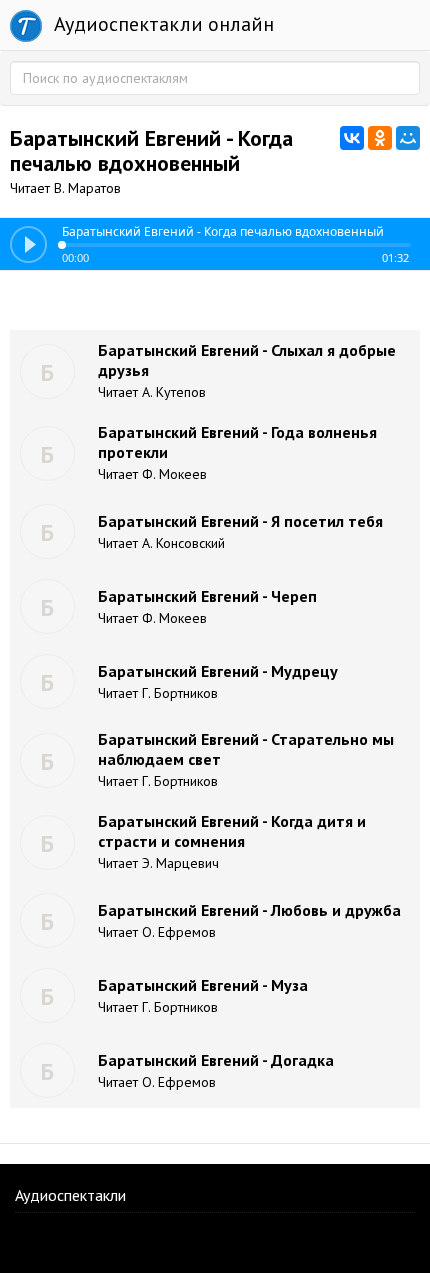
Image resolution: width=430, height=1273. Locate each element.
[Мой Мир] (408, 138)
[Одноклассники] (380, 138)
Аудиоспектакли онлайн (161, 24)
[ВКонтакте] (352, 138)
